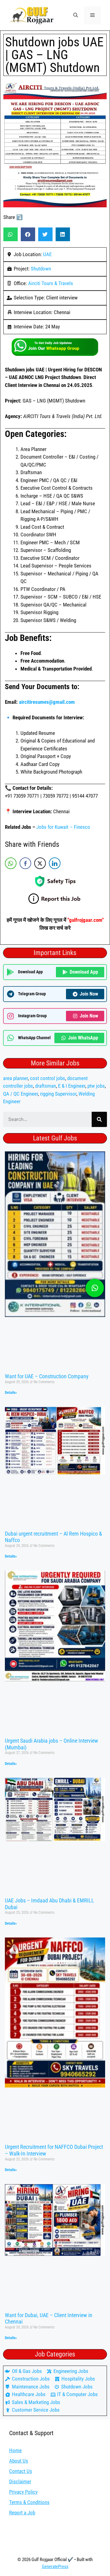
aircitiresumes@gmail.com (47, 702)
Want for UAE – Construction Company (47, 1376)
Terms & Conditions (29, 2502)
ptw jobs (96, 1086)
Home (15, 2450)
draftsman (46, 1086)
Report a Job (22, 2513)
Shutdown (41, 269)
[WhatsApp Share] (11, 863)
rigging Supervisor (58, 1094)
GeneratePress (55, 2567)
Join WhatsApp (83, 1038)
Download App (84, 972)
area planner (15, 1078)
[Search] (99, 1119)
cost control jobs (48, 1078)
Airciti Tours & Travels (51, 283)
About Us (19, 2461)
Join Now (89, 994)
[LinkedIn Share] (55, 863)
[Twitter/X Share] (40, 863)
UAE (47, 254)
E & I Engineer (72, 1086)
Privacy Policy (23, 2492)
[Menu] (92, 15)
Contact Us (21, 2471)
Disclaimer (20, 2481)
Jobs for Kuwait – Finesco (63, 827)
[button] (76, 15)
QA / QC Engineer (20, 1094)
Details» (11, 1393)
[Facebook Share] (25, 863)
